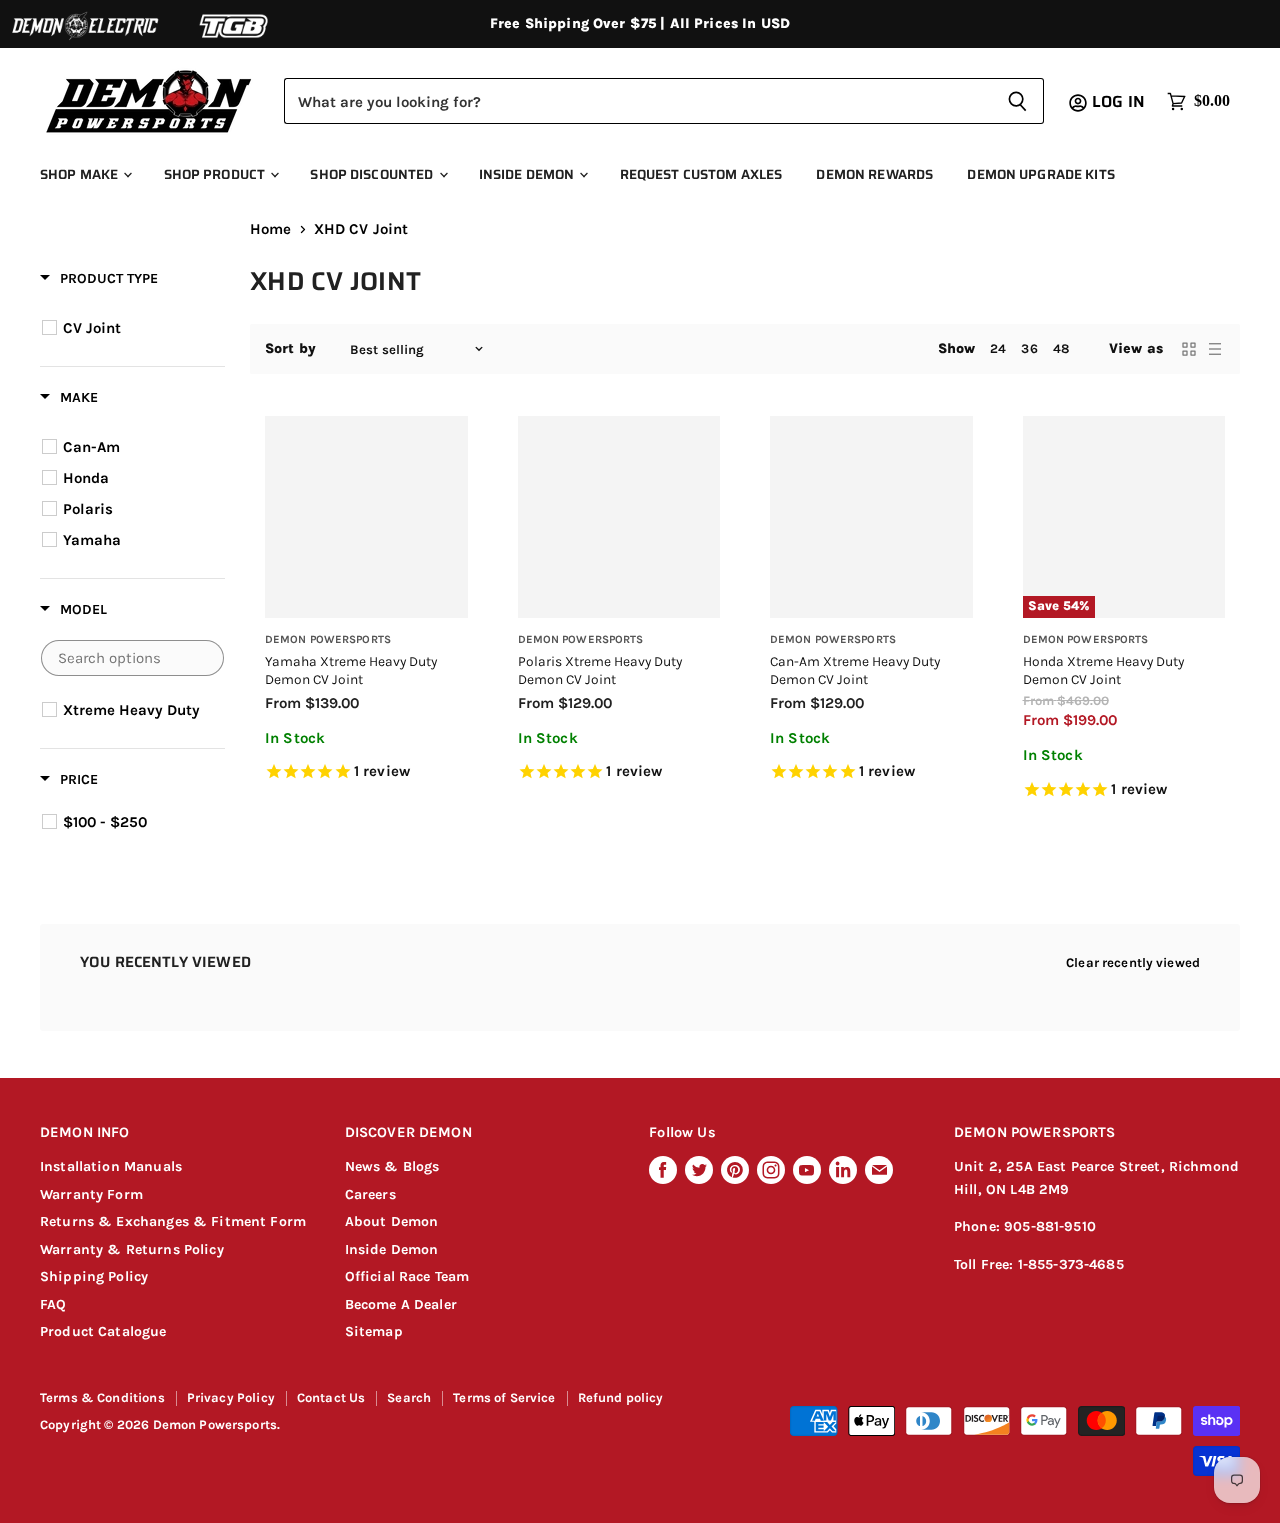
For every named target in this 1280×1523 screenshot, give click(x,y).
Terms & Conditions (102, 1397)
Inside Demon (528, 174)
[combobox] (637, 101)
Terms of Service (504, 1397)
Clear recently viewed (1133, 962)
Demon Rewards (874, 174)
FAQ (53, 1304)
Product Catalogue (103, 1331)
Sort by (290, 349)
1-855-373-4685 (1071, 1264)
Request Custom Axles (701, 174)
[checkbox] (135, 328)
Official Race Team (407, 1276)
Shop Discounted (373, 174)
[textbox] (132, 658)
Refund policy (621, 1397)
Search (409, 1397)
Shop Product (216, 174)
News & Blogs (392, 1166)
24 (998, 348)
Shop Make (80, 174)
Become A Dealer (401, 1304)
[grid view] (1189, 349)
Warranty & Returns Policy (132, 1249)
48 (1061, 348)
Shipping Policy (94, 1276)
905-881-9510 (1050, 1226)
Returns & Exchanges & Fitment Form (173, 1221)
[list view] (1215, 349)
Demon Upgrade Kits (1040, 174)
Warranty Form (91, 1194)
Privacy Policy (231, 1397)
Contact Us (331, 1397)
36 (1029, 348)
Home (271, 229)
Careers (370, 1194)
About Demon (392, 1221)
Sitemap (374, 1331)
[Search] (1017, 101)
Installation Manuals (111, 1166)
